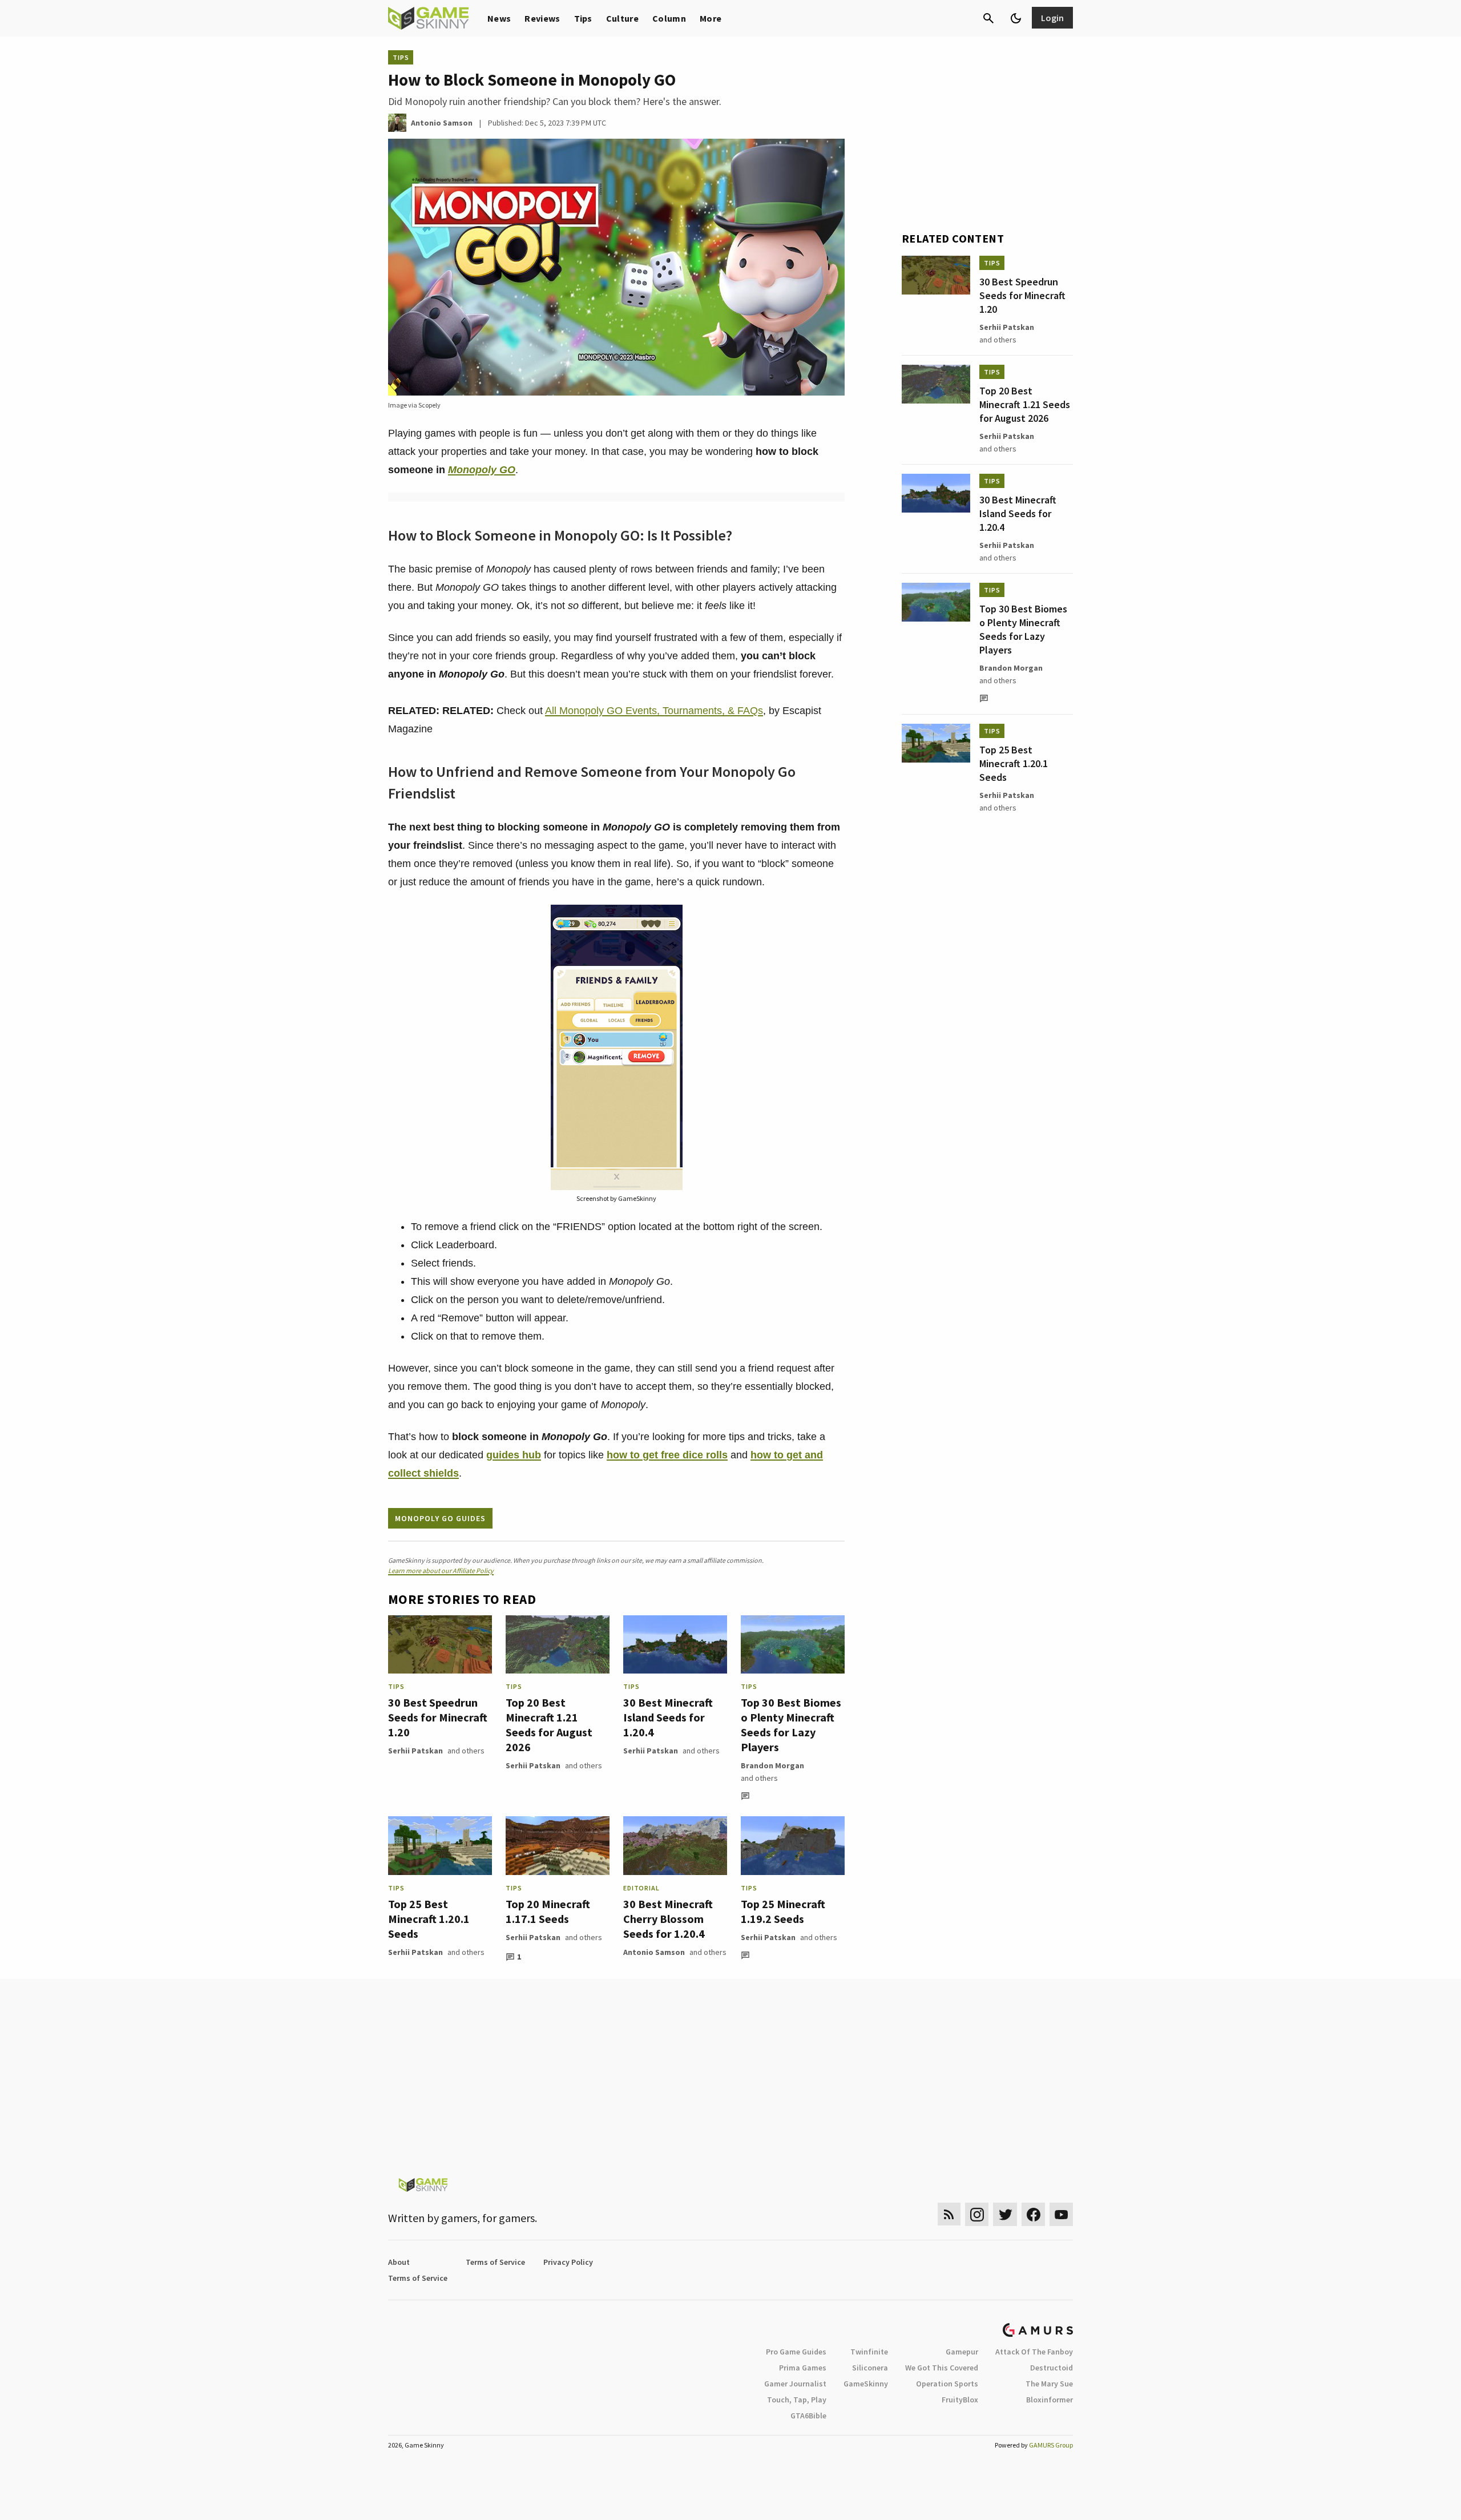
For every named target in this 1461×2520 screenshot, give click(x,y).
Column (669, 18)
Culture (622, 18)
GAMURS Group (1051, 2445)
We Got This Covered (942, 2368)
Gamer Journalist (795, 2384)
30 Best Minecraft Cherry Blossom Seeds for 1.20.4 (668, 1919)
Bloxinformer (1050, 2400)
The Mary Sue (1049, 2384)
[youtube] (1062, 2214)
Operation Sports (947, 2384)
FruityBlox (960, 2400)
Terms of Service (495, 2262)
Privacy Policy (568, 2262)
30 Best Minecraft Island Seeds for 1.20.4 (668, 1717)
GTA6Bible (808, 2416)
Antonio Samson (654, 1952)
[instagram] (977, 2214)
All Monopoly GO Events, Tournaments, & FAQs (654, 711)
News (499, 18)
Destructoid (1052, 2368)
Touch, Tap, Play (797, 2400)
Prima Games (803, 2368)
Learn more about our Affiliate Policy (441, 1571)
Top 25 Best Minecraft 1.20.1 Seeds (429, 1919)
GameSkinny (866, 2384)
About (399, 2262)
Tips (583, 18)
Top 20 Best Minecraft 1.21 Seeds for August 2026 (549, 1725)
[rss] (949, 2214)
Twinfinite (869, 2352)
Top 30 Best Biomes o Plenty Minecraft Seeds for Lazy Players (791, 1725)
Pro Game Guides (796, 2352)
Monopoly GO (482, 470)
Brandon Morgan (772, 1765)
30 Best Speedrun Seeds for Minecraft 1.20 (438, 1717)
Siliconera (870, 2368)
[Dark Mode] (1016, 18)
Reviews (542, 18)
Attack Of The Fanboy (1034, 2352)
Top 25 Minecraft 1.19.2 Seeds (783, 1911)
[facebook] (1033, 2214)
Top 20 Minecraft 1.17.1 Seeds (548, 1911)
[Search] (988, 18)
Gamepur (962, 2352)
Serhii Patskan (415, 1751)
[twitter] (1005, 2214)
